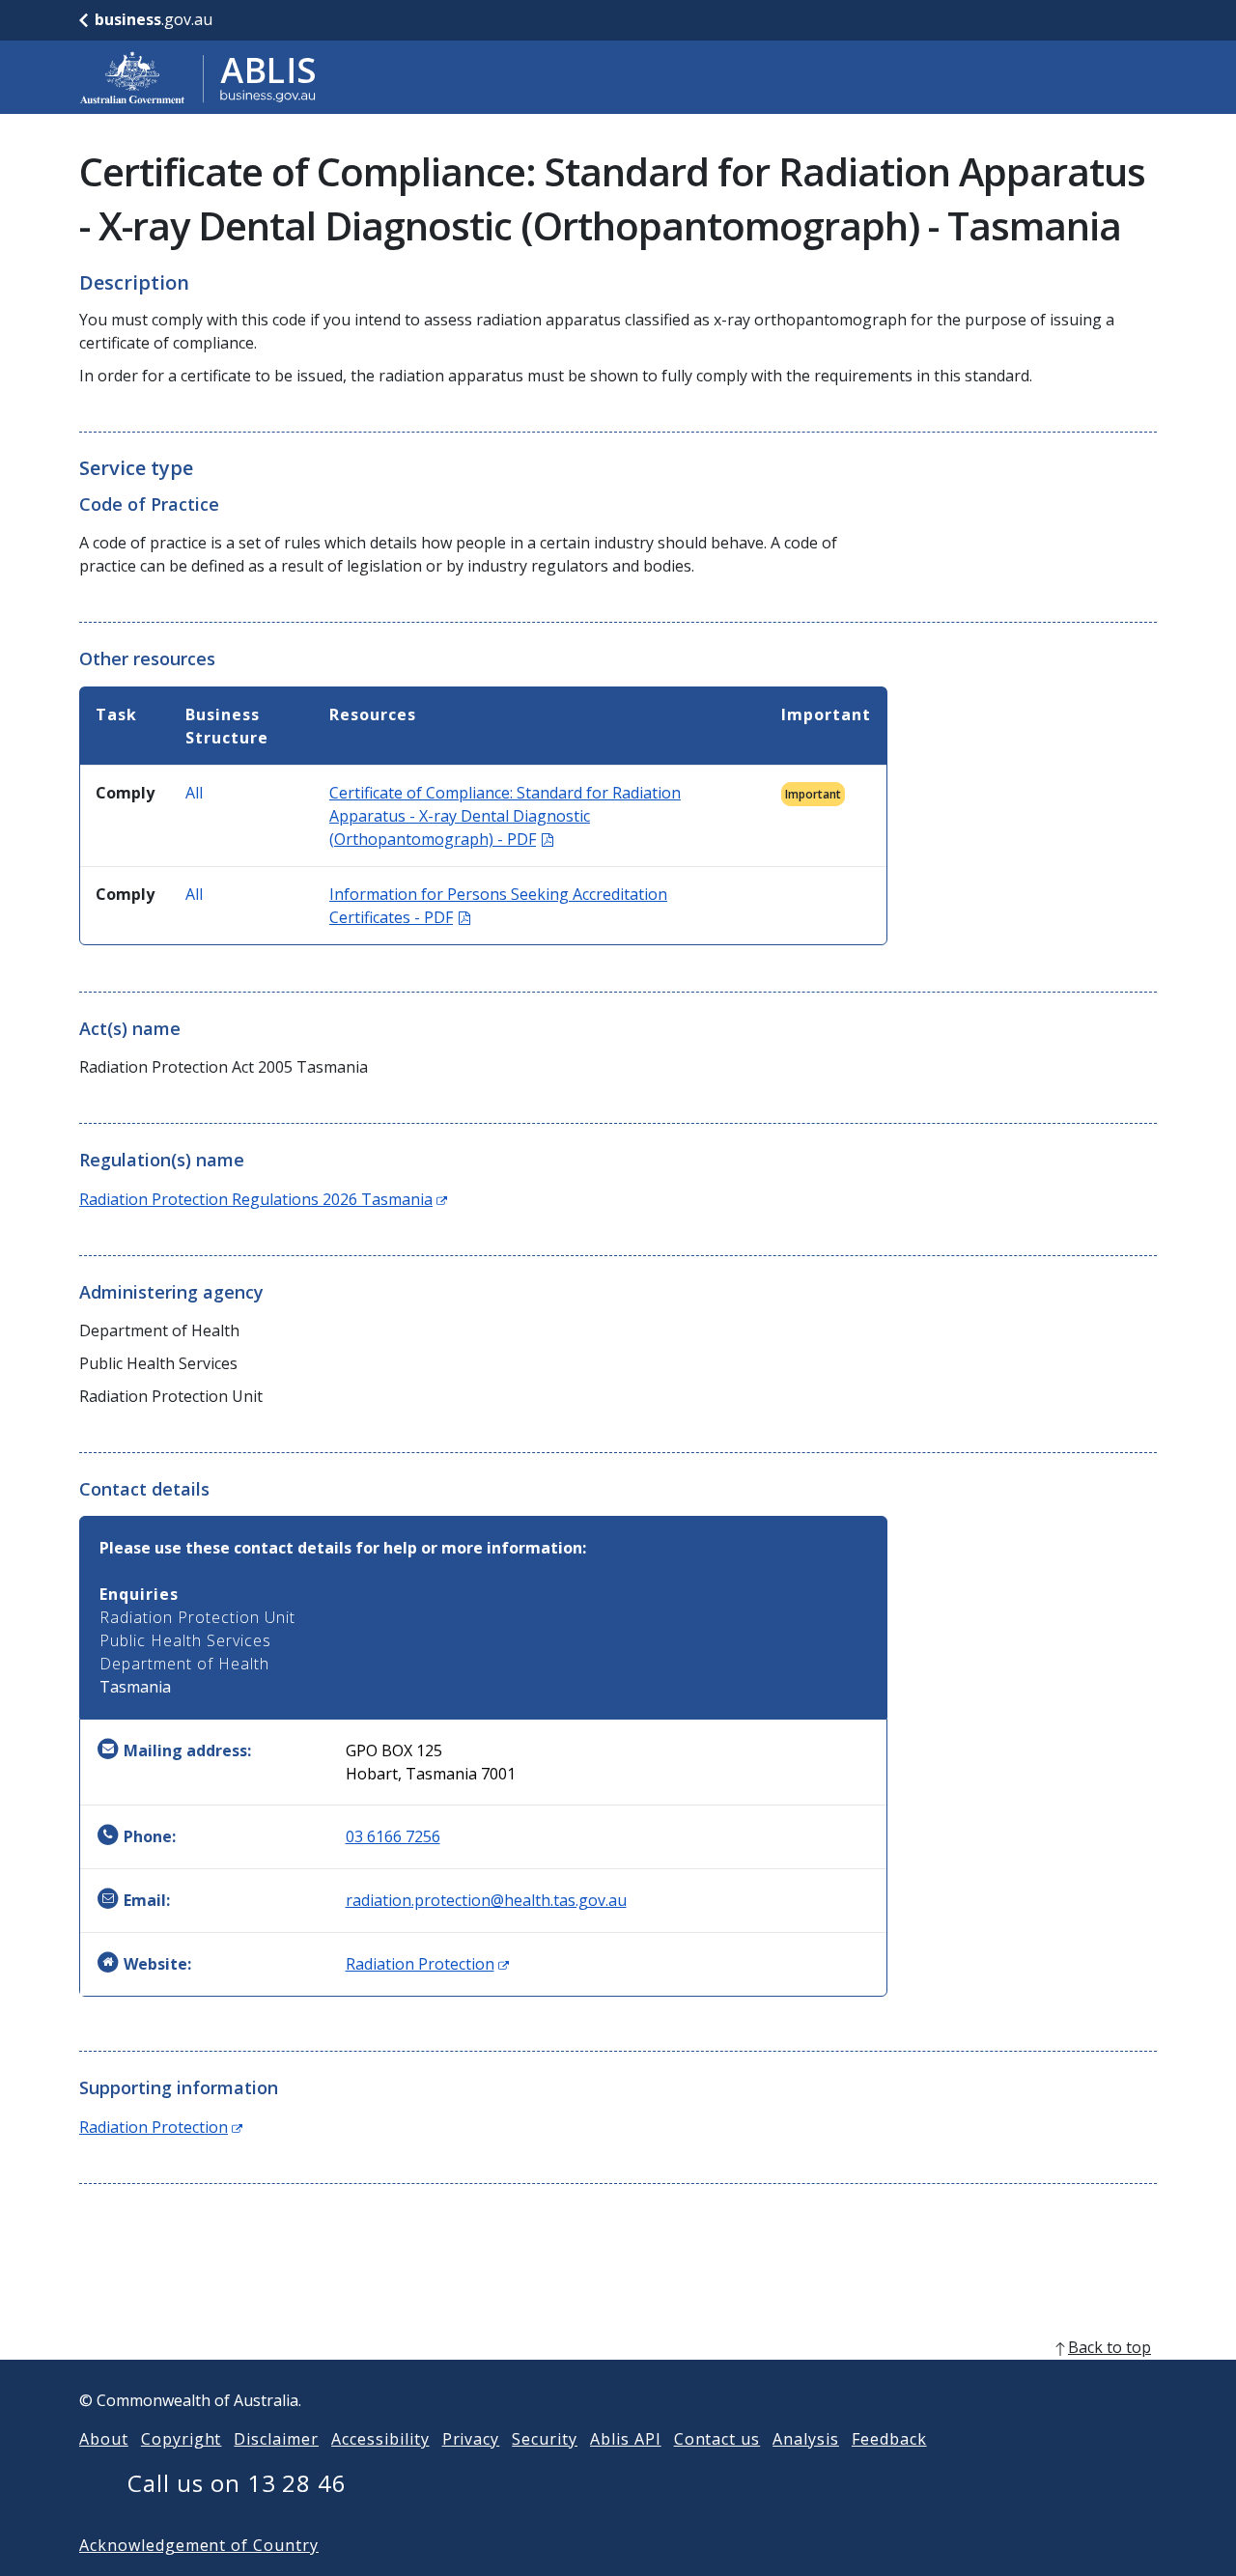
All (194, 793)
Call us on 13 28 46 (237, 2483)
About (104, 2439)
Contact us (717, 2439)
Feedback (889, 2439)
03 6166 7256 (393, 1836)
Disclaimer (276, 2439)
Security (545, 2439)
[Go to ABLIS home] (198, 77)
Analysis (806, 2439)
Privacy (471, 2439)
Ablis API (626, 2439)
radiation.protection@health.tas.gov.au (486, 1900)
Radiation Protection (427, 1964)
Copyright (182, 2439)
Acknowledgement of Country (199, 2545)
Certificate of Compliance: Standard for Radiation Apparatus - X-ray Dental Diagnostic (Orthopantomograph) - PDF (505, 816)
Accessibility (380, 2439)
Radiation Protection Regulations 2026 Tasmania (263, 1199)
